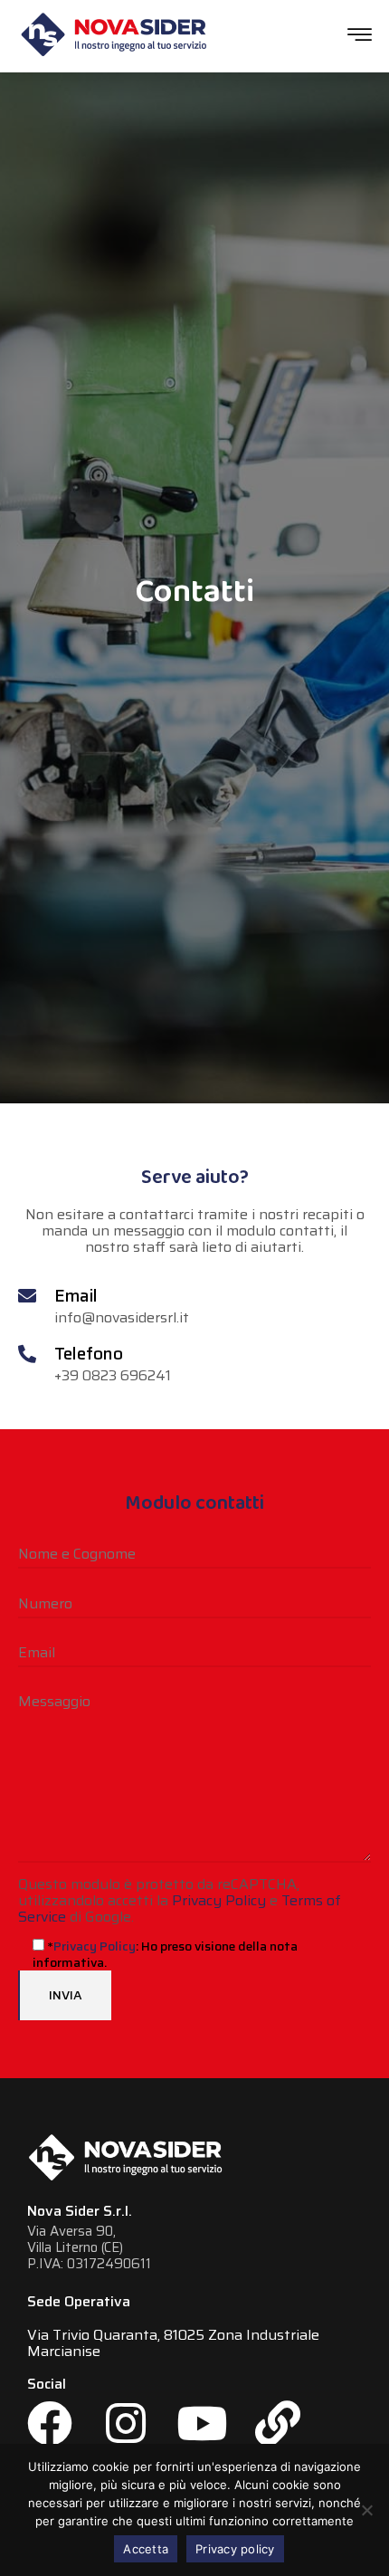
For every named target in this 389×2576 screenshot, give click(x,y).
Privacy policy (235, 2549)
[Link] (278, 2423)
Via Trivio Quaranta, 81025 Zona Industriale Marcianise (173, 2343)
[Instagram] (126, 2423)
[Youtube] (202, 2423)
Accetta (146, 2549)
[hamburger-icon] (360, 37)
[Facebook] (50, 2423)
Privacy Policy (219, 1900)
